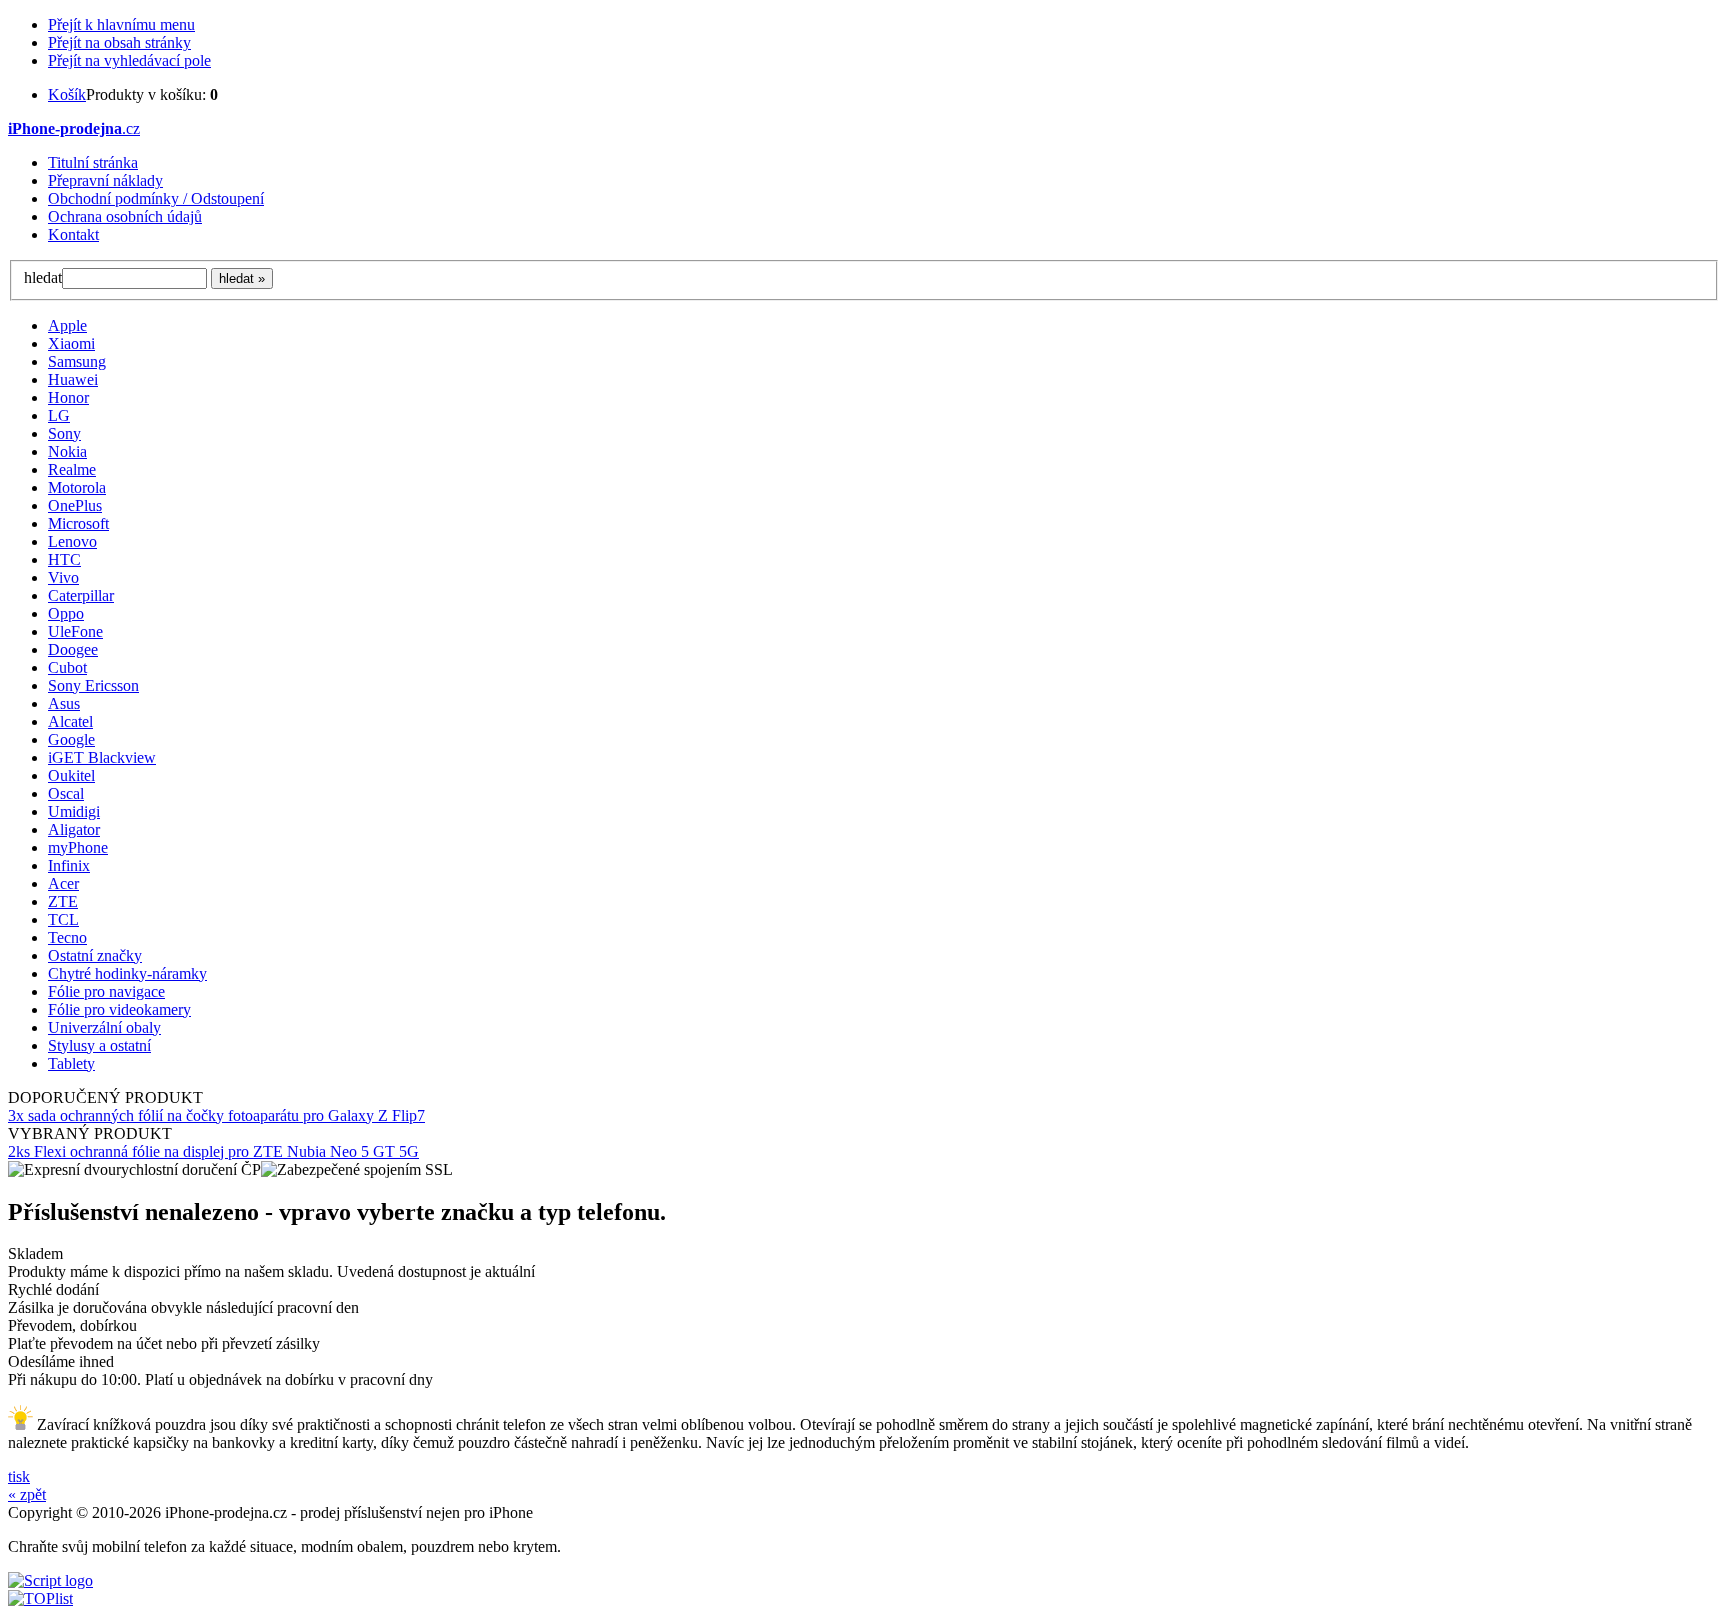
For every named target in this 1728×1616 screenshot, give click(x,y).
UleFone (75, 631)
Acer (63, 883)
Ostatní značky (95, 955)
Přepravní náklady (105, 180)
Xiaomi (71, 343)
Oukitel (71, 775)
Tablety (71, 1063)
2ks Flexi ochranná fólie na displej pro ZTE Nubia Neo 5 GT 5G (213, 1151)
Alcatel (70, 721)
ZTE (63, 901)
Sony (64, 433)
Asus (64, 703)
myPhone (78, 847)
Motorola (77, 487)
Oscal (66, 793)
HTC (64, 559)
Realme (72, 469)
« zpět (27, 1494)
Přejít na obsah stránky (119, 42)
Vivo (63, 577)
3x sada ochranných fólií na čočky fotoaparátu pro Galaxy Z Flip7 (216, 1115)
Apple (67, 325)
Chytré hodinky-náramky (127, 973)
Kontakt (73, 234)
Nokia (67, 451)
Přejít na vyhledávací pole (129, 60)
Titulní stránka (93, 162)
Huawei (73, 379)
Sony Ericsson (93, 685)
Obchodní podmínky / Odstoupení (156, 198)
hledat (43, 277)
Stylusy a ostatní (99, 1045)
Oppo (66, 613)
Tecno (67, 937)
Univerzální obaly (104, 1027)
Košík (67, 94)
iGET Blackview (102, 757)
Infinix (69, 865)
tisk (19, 1476)
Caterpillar (81, 595)
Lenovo (72, 541)
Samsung (77, 361)
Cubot (67, 667)
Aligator (74, 829)
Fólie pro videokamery (119, 1009)
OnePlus (75, 505)
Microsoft (78, 523)
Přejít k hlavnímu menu (121, 24)
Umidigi (74, 811)
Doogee (73, 649)
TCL (63, 919)
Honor (68, 397)
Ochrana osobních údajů (125, 216)
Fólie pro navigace (106, 991)
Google (71, 739)
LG (59, 415)
